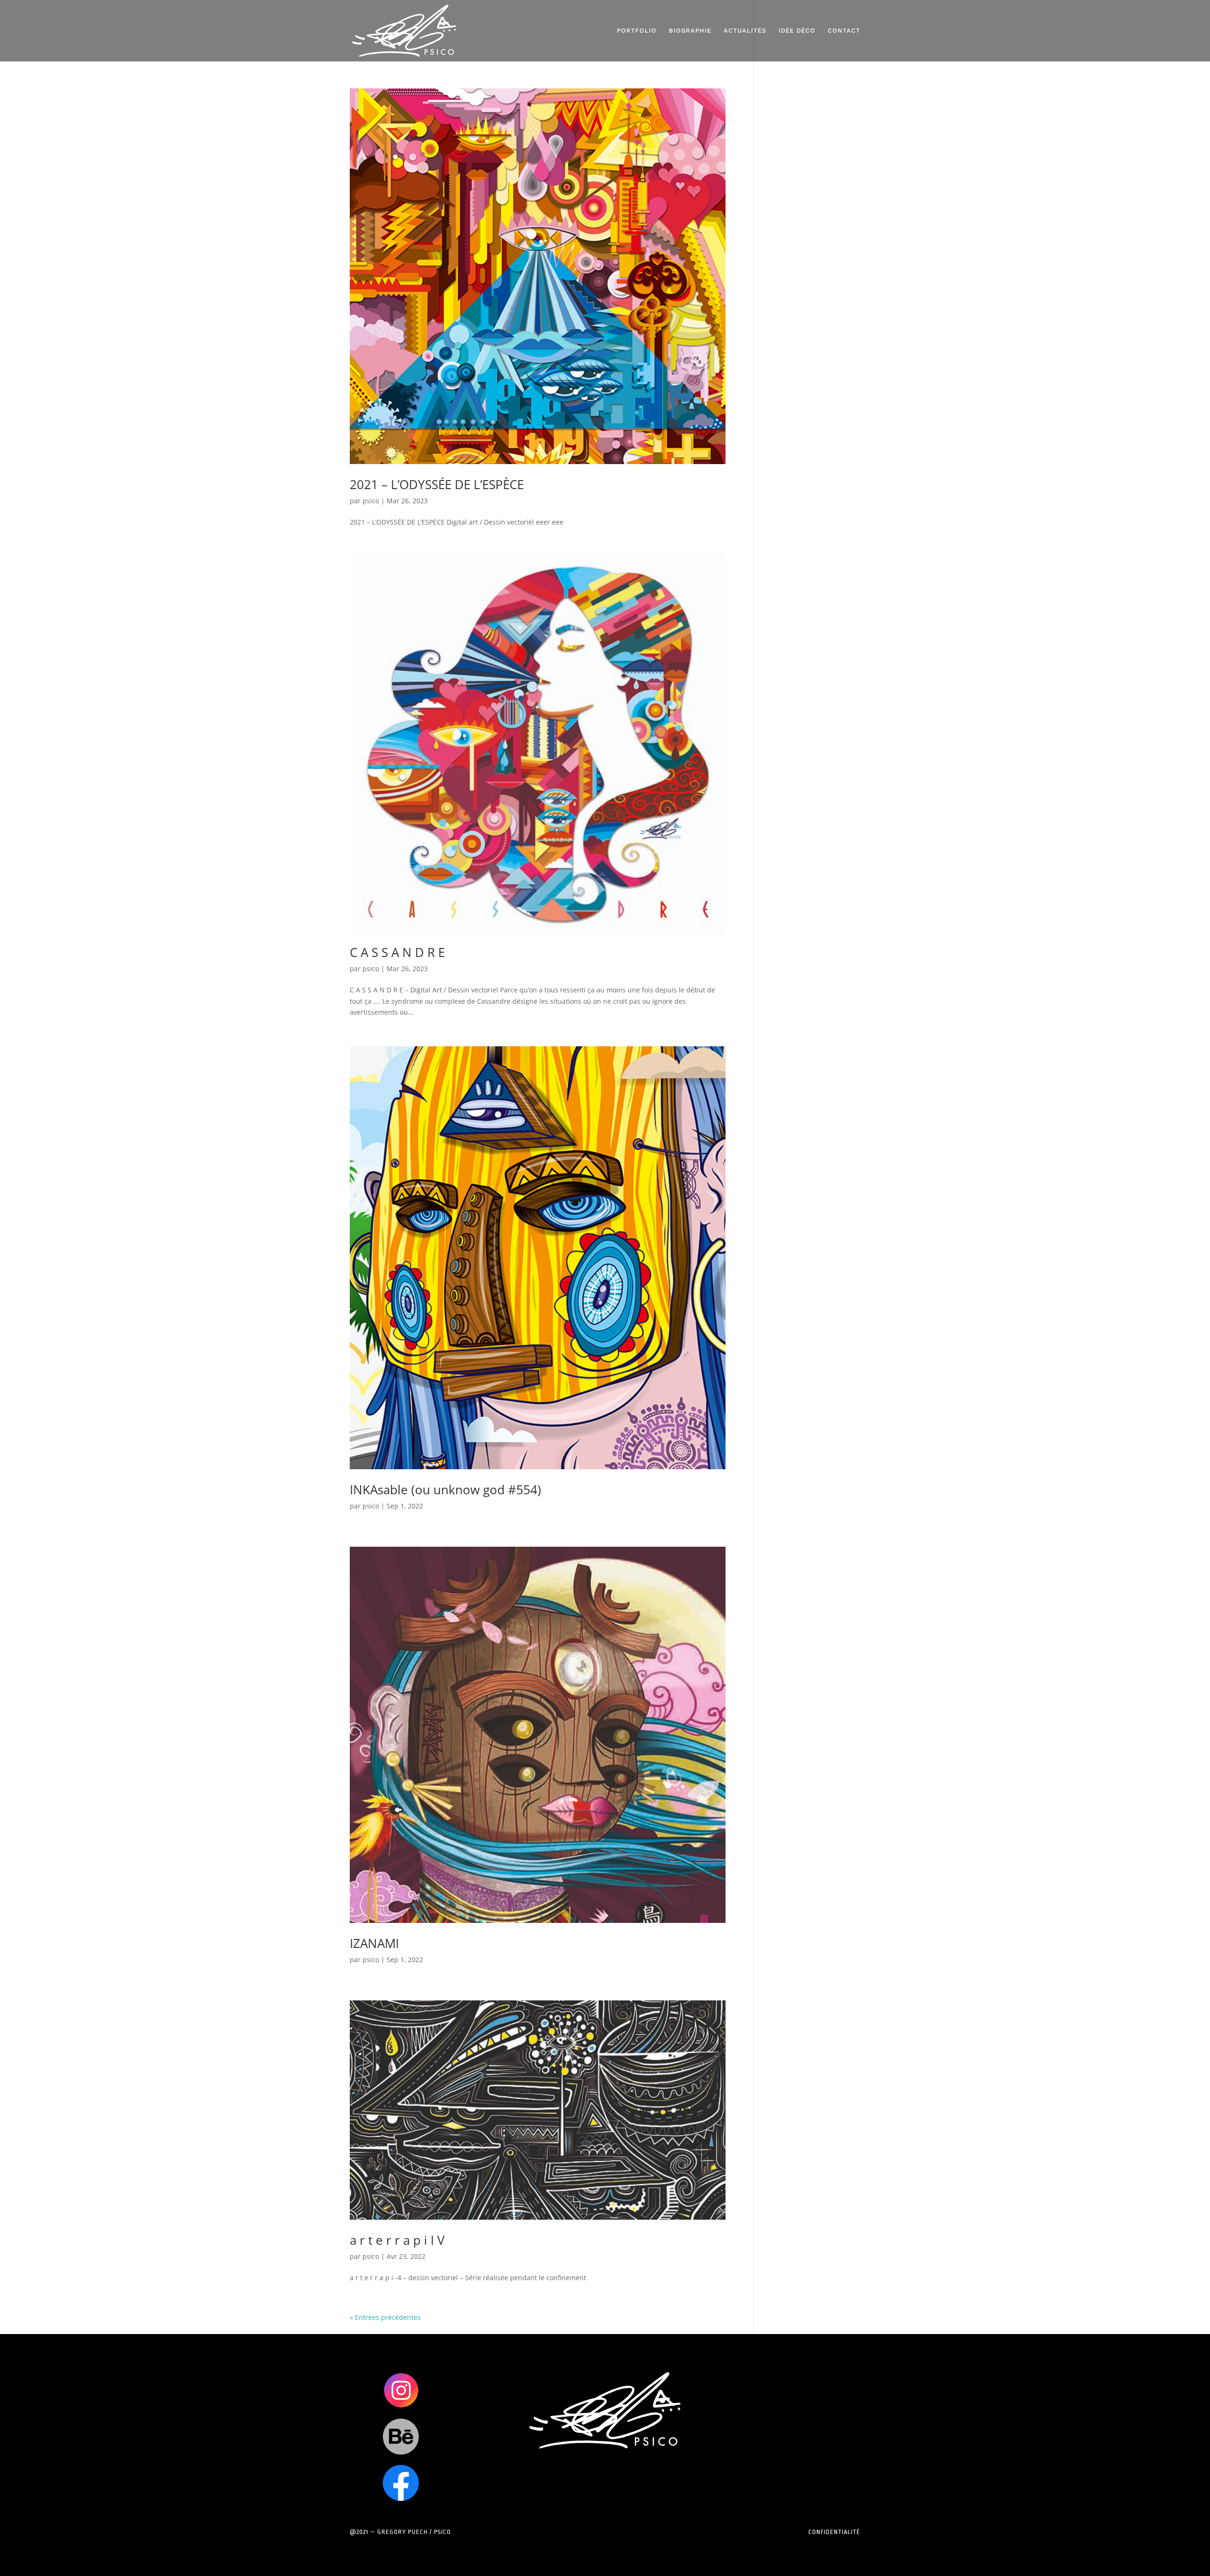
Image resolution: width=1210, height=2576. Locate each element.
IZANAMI (374, 1943)
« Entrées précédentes (385, 2317)
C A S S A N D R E (397, 952)
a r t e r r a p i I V (397, 2240)
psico (371, 501)
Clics (401, 2390)
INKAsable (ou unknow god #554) (445, 1490)
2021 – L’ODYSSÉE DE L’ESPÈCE (437, 484)
